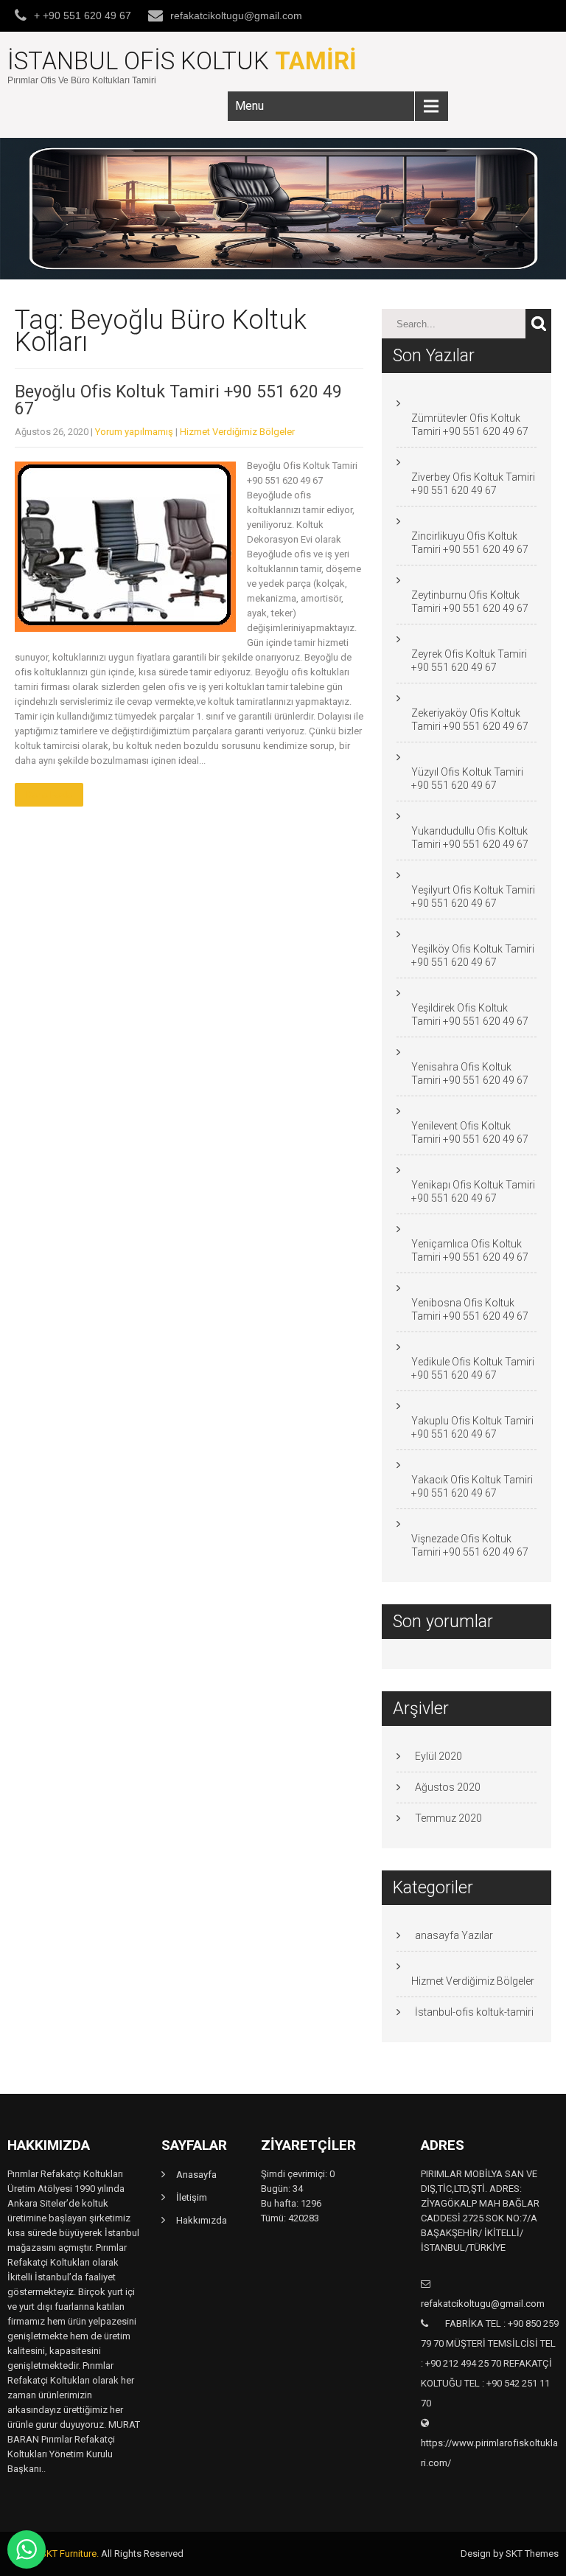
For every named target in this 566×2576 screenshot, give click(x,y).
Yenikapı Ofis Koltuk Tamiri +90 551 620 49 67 (473, 1191)
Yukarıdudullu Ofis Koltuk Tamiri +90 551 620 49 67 (470, 838)
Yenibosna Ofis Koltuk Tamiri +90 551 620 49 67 (470, 1309)
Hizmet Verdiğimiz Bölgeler (237, 432)
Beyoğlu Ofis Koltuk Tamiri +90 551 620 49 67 (178, 400)
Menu (249, 106)
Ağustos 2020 (448, 1787)
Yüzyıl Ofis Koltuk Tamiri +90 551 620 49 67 (467, 779)
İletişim (192, 2197)
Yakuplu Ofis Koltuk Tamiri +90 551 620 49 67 (472, 1427)
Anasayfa (196, 2175)
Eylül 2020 (439, 1756)
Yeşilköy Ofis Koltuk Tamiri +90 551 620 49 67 (473, 955)
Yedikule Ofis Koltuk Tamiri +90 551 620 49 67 (473, 1368)
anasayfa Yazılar (454, 1935)
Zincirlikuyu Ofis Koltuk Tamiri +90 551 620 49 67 (470, 543)
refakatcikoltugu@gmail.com (236, 15)
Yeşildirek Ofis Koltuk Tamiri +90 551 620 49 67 (470, 1014)
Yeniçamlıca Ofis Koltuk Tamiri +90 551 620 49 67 (470, 1250)
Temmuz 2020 (448, 1818)
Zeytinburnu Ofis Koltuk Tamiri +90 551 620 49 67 (470, 602)
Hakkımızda (202, 2220)
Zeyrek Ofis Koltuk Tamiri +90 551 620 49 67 (469, 661)
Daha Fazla (49, 795)
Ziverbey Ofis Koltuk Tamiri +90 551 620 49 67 (473, 484)
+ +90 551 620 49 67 (83, 15)
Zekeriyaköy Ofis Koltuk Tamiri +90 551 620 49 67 (470, 720)
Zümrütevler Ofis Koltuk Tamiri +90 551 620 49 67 (470, 425)
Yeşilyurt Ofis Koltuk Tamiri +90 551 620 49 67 (473, 897)
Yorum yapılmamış (134, 432)
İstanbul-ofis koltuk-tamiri (474, 2012)
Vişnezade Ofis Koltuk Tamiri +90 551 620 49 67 (470, 1545)
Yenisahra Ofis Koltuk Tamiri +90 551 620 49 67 (470, 1073)
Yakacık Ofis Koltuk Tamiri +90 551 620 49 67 (472, 1486)
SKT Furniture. (70, 2554)
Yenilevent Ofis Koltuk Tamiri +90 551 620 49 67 (470, 1132)
